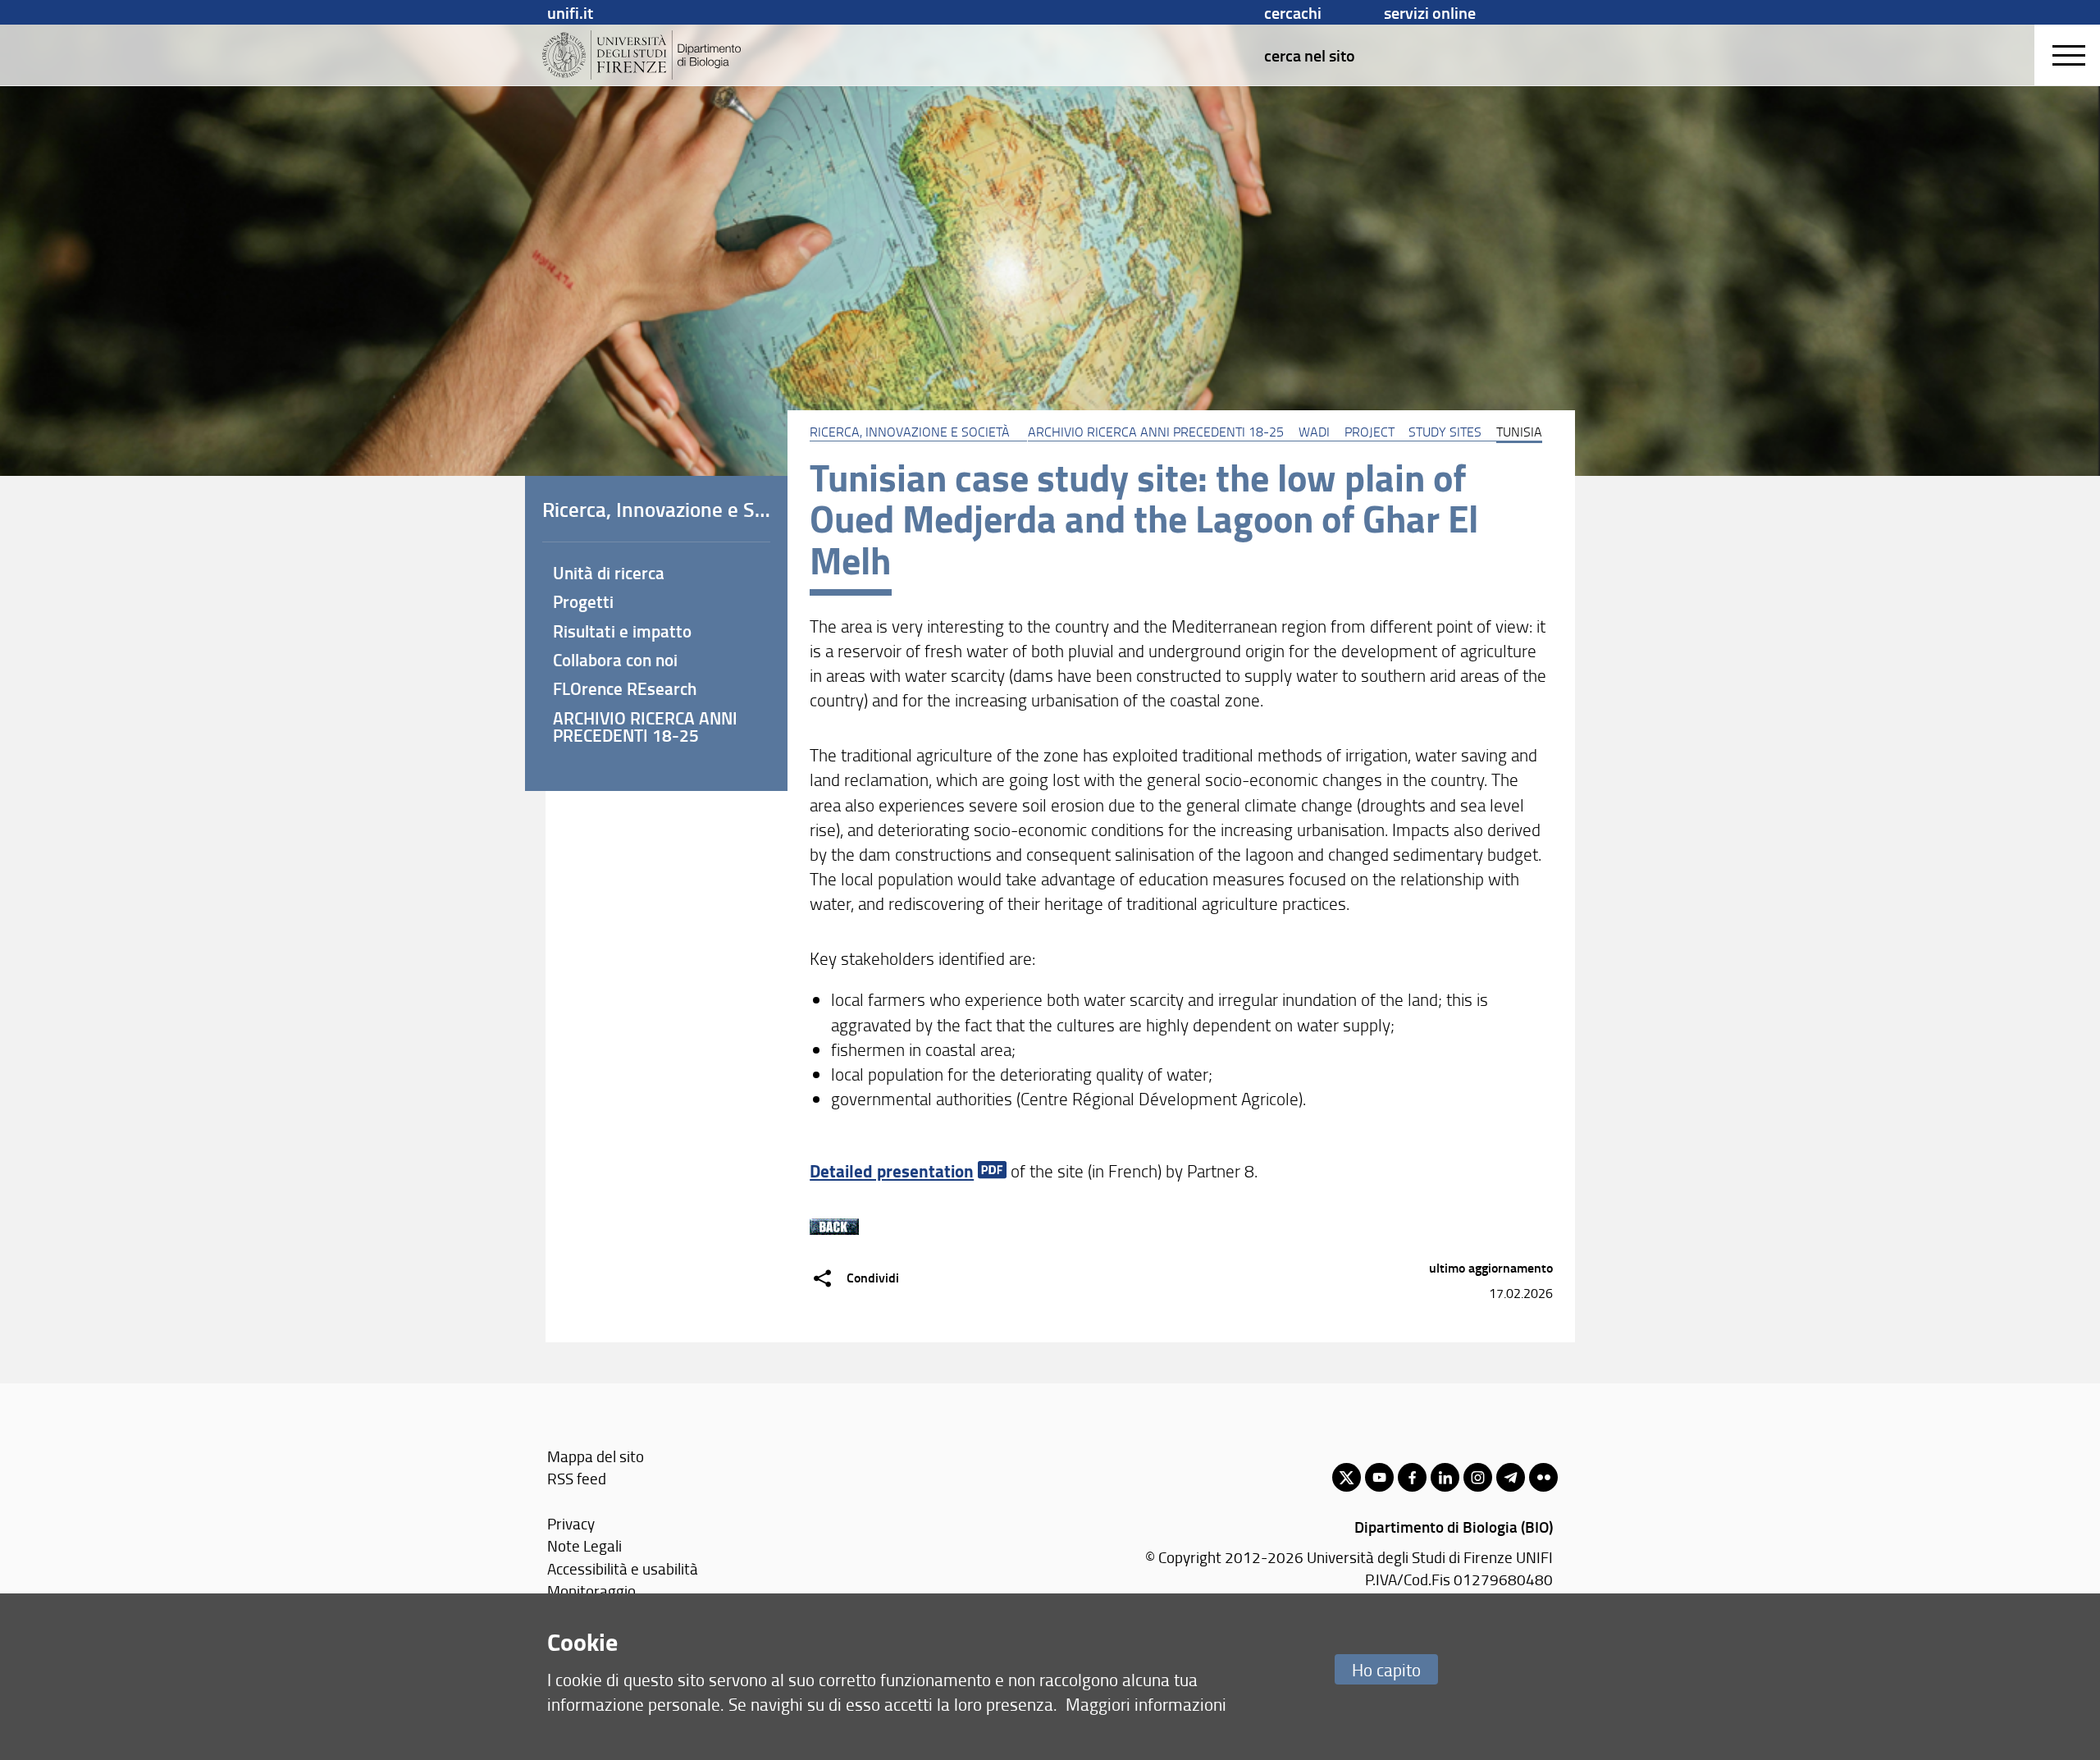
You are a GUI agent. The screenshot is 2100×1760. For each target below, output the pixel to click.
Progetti (583, 601)
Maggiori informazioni (1146, 1704)
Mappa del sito (596, 1456)
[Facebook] (1412, 1477)
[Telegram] (1511, 1477)
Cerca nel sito (1310, 55)
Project (1370, 432)
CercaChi (1293, 12)
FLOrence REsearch (625, 688)
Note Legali (584, 1545)
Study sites (1445, 432)
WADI (1314, 432)
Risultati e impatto (622, 631)
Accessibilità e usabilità (623, 1568)
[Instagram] (1478, 1477)
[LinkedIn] (1445, 1477)
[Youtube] (1379, 1477)
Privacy (571, 1523)
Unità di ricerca (609, 573)
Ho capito (1386, 1669)
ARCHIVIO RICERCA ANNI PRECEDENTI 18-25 (1156, 432)
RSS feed (577, 1478)
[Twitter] (1347, 1477)
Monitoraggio (591, 1591)
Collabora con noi (615, 660)
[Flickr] (1543, 1477)
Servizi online (1430, 12)
